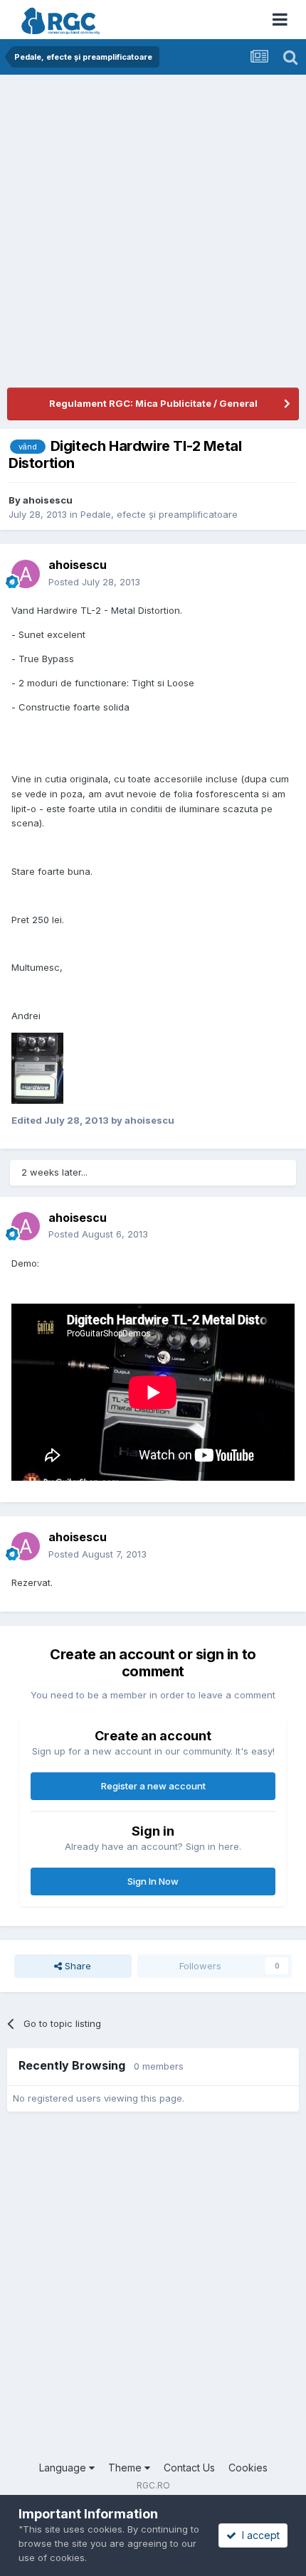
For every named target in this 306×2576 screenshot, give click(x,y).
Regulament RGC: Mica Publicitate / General (153, 403)
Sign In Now (153, 1881)
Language (64, 2468)
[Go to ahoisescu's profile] (26, 574)
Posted (94, 582)
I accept (258, 2535)
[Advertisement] (153, 235)
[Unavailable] (37, 1067)
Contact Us (189, 2468)
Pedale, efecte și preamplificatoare (159, 514)
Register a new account (153, 1786)
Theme (126, 2468)
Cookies (248, 2468)
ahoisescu (48, 500)
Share (76, 1966)
